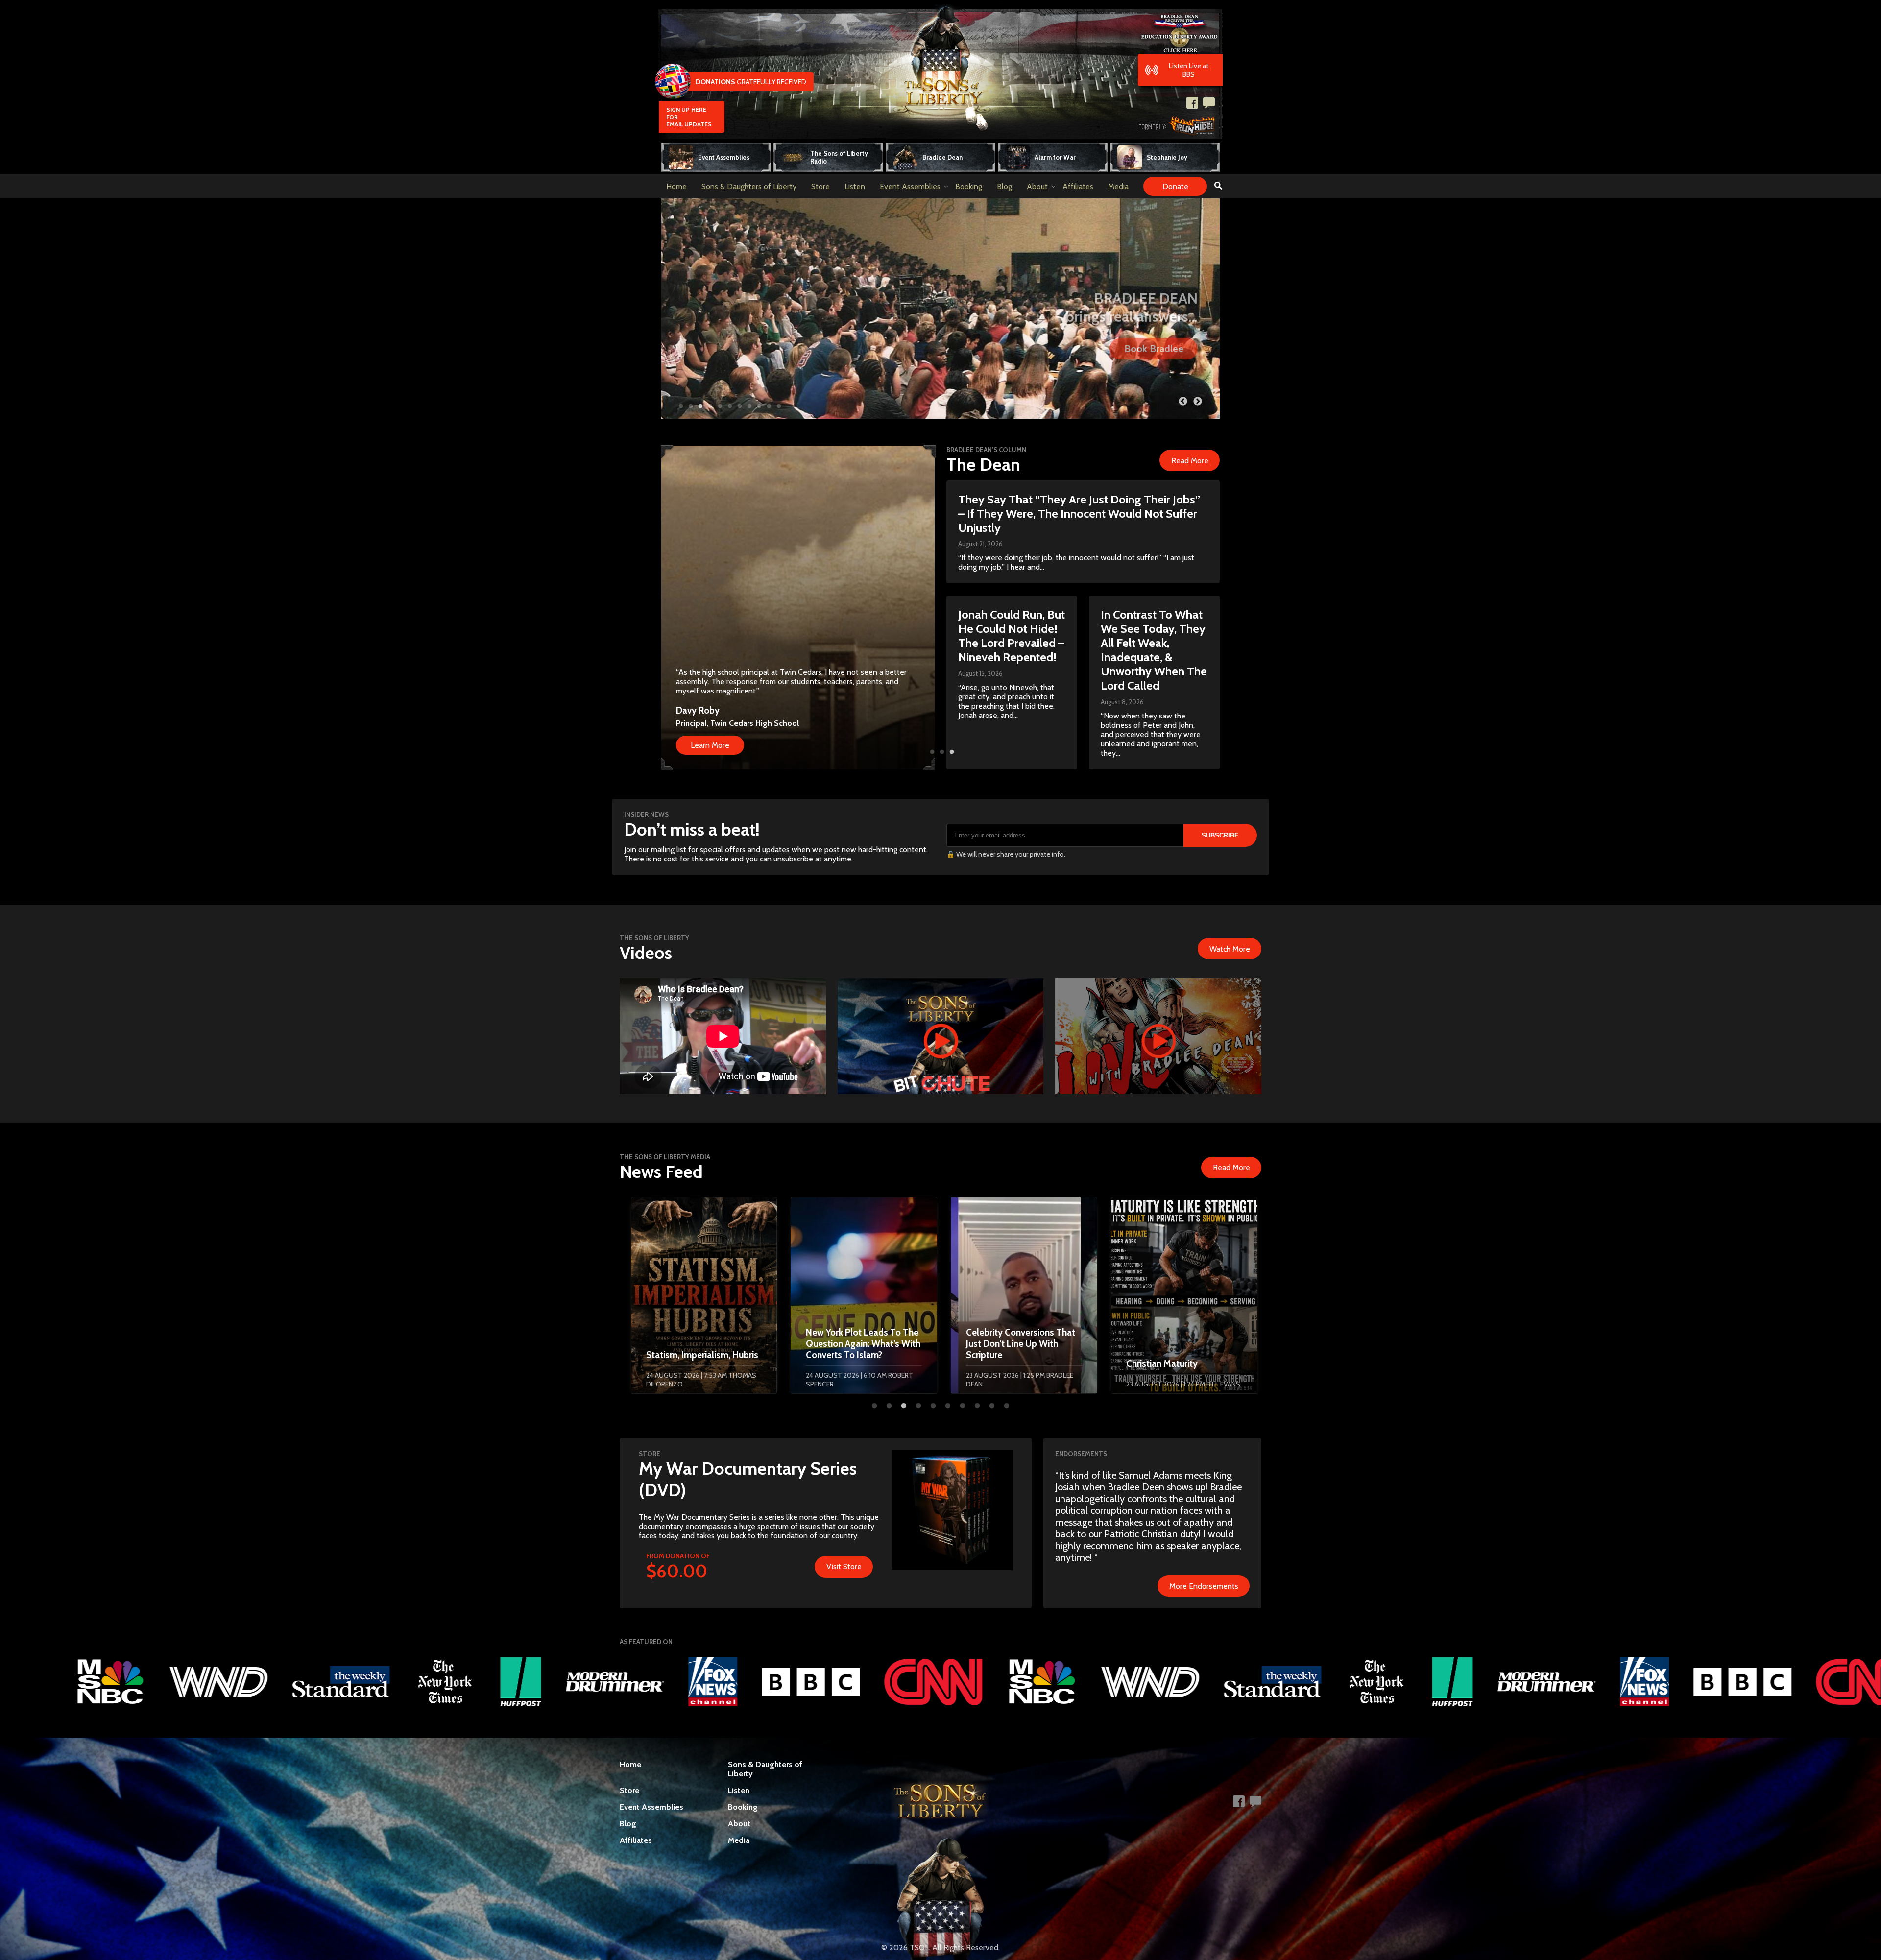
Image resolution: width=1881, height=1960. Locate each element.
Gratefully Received (751, 82)
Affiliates (1078, 186)
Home (676, 186)
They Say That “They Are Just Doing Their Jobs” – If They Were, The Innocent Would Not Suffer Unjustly (1079, 514)
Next (1198, 402)
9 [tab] (759, 406)
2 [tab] (691, 406)
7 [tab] (740, 406)
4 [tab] (710, 406)
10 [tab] (769, 406)
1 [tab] (681, 406)
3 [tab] (700, 406)
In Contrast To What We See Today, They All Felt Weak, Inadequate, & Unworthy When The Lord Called (1154, 650)
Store (820, 186)
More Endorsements (1204, 1586)
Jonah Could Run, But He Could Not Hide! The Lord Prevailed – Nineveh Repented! (1012, 636)
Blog (1004, 186)
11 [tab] (779, 406)
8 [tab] (749, 406)
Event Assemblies (910, 186)
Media (1118, 186)
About (1037, 186)
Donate (1175, 186)
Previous (1183, 402)
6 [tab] (730, 406)
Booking (969, 186)
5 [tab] (720, 406)
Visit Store (844, 1566)
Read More (1190, 461)
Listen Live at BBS (1189, 70)
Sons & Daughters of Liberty (749, 186)
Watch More (1230, 949)
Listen (855, 186)
